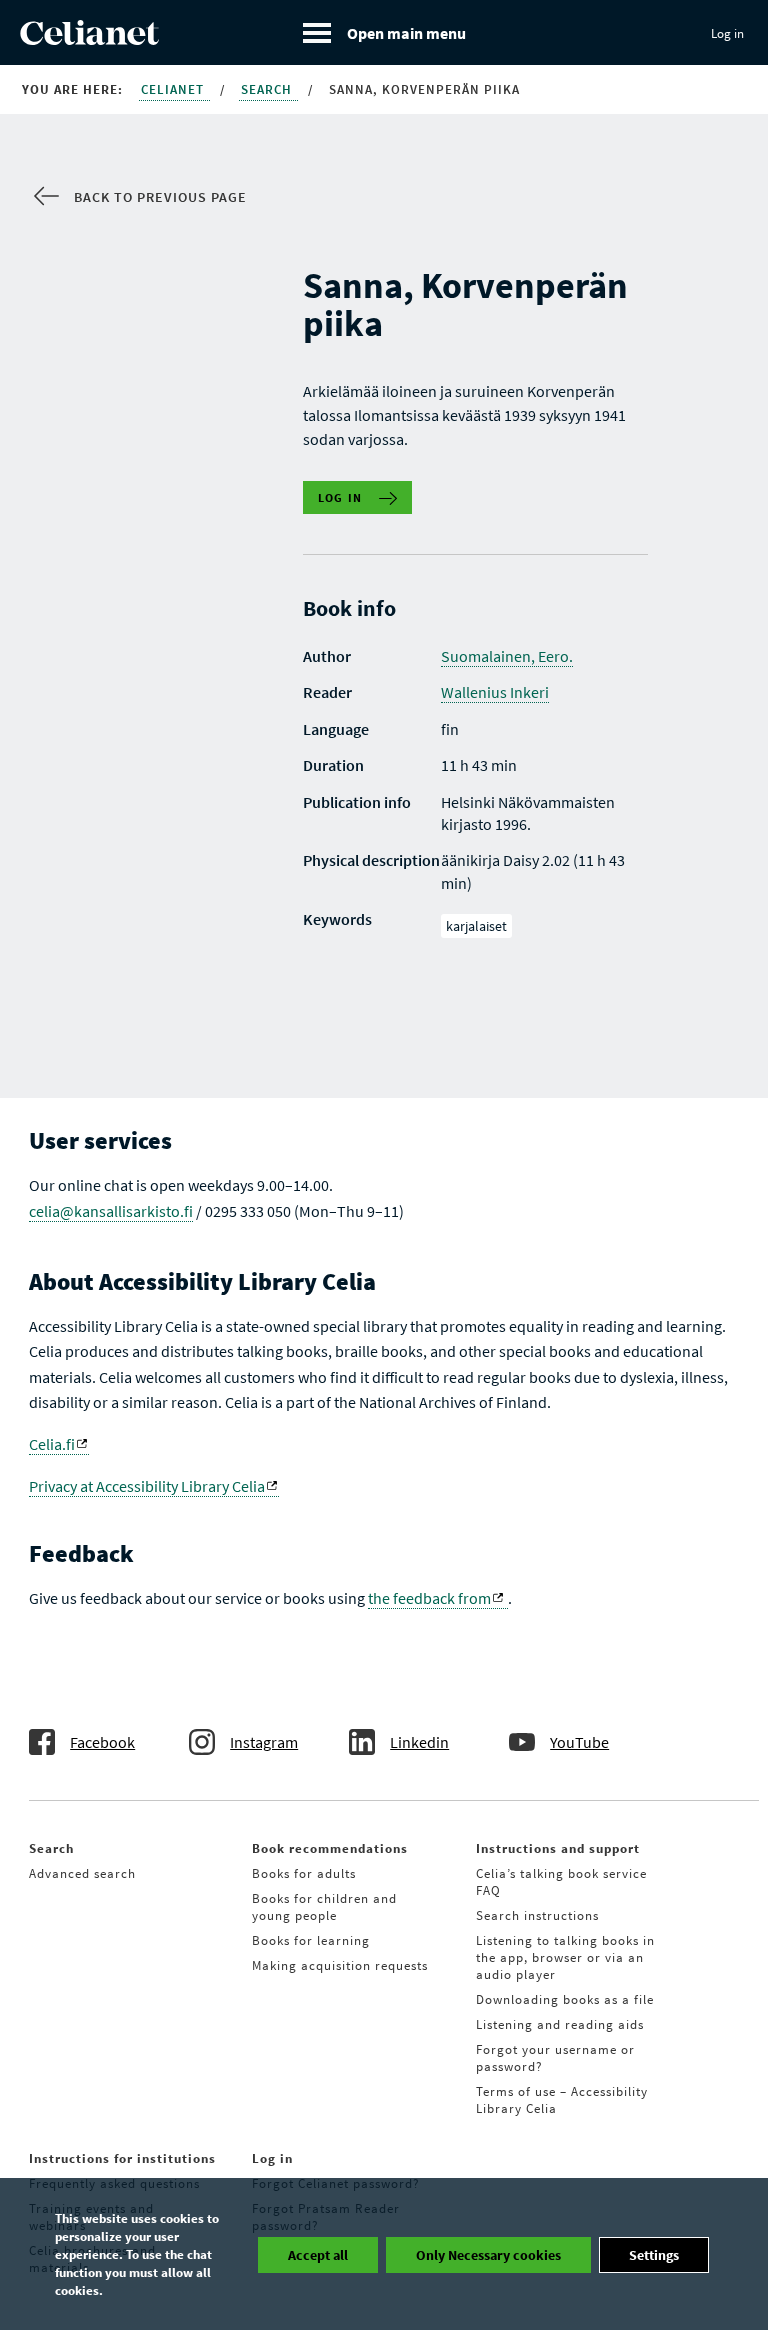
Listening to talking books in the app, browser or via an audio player (565, 1957)
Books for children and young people (324, 1907)
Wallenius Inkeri (495, 692)
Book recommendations (330, 1848)
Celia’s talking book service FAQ (561, 1882)
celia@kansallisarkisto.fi (111, 1211)
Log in (727, 33)
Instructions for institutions (122, 2158)
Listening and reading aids (560, 2024)
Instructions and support (558, 1848)
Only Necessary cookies (488, 2255)
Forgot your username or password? (555, 2058)
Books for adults (304, 1873)
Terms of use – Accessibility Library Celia (562, 2100)
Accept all (318, 2255)
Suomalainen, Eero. (507, 656)
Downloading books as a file (565, 1999)
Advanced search (82, 1873)
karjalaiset (476, 926)
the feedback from (429, 1598)
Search (268, 89)
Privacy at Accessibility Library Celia (147, 1486)
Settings (654, 2255)
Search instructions (537, 1915)
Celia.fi (52, 1444)
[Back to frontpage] (89, 39)
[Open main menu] (384, 32)
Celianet (174, 89)
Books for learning (311, 1940)
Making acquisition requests (340, 1965)
